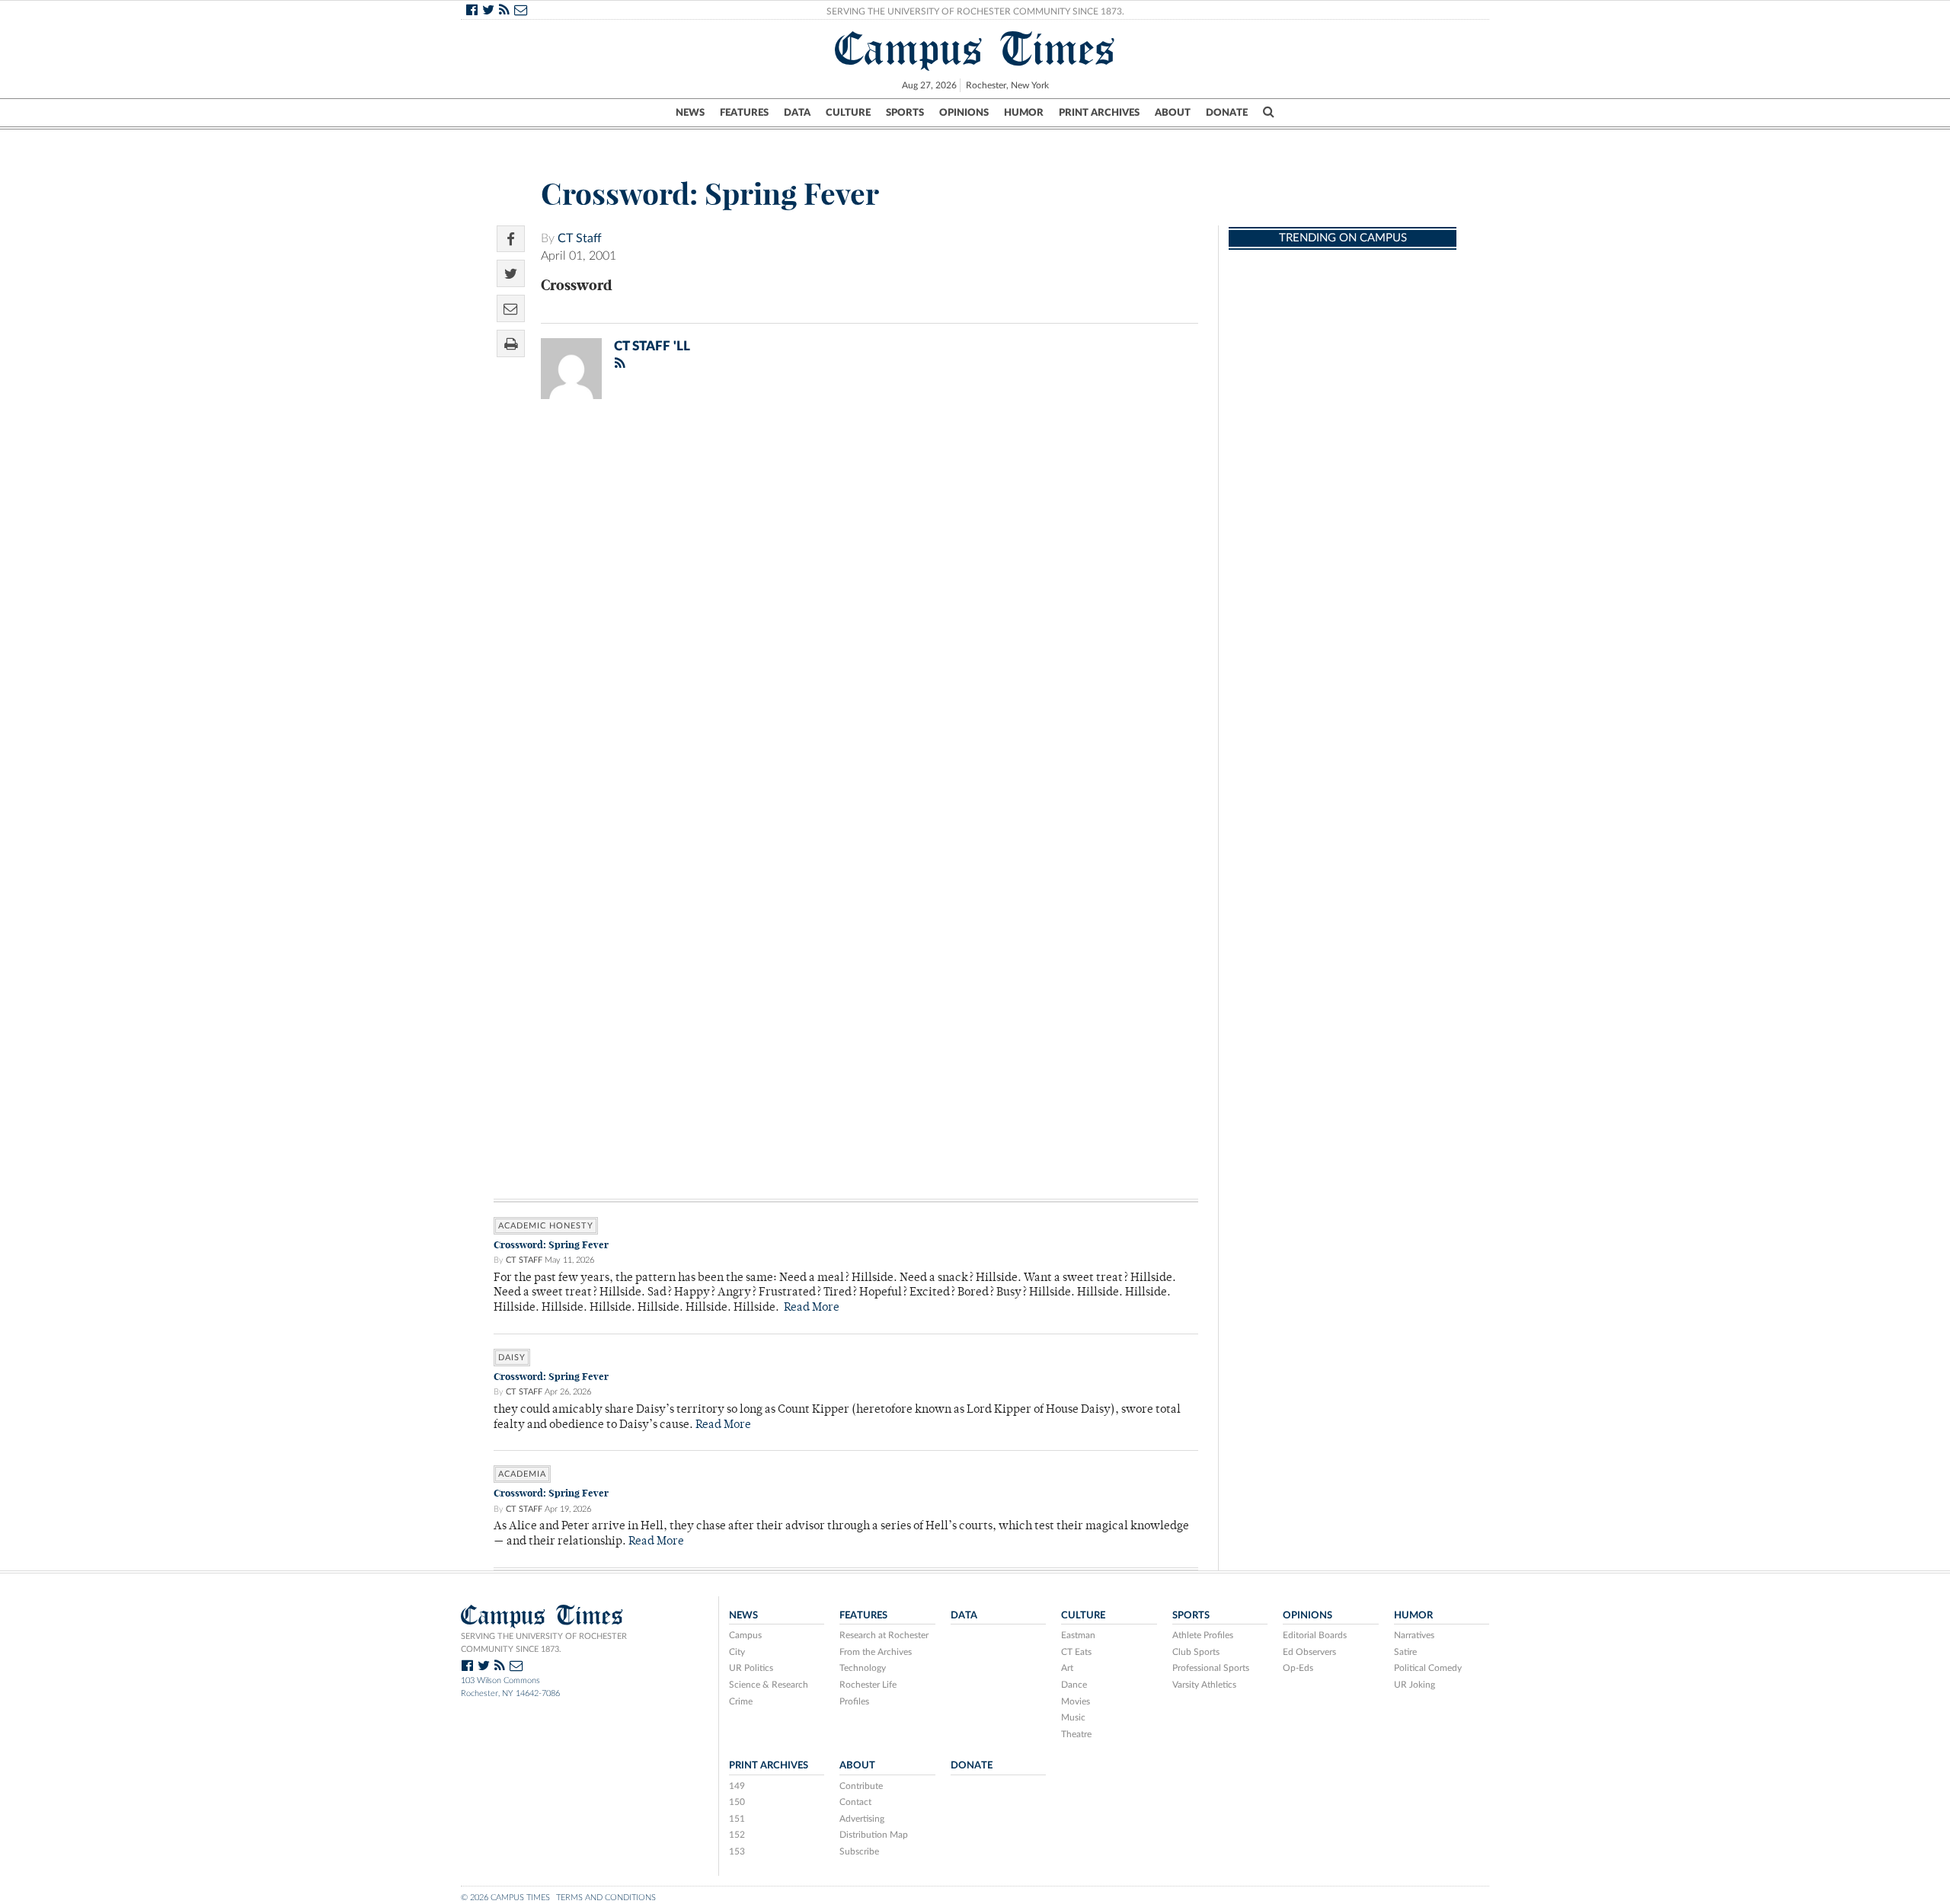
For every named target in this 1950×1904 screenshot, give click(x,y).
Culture (848, 113)
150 (737, 1802)
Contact (855, 1802)
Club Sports (1196, 1652)
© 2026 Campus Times (505, 1898)
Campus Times (975, 49)
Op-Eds (1298, 1668)
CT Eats (1076, 1652)
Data (797, 113)
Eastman (1078, 1635)
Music (1073, 1717)
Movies (1076, 1701)
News (690, 113)
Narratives (1414, 1635)
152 (737, 1835)
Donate (1227, 113)
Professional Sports (1211, 1668)
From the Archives (876, 1652)
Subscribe (859, 1851)
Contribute (861, 1786)
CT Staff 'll (652, 346)
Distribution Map (874, 1835)
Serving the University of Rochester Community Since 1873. (975, 11)
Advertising (862, 1819)
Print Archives (1099, 113)
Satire (1405, 1652)
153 (737, 1851)
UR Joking (1415, 1685)
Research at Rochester (884, 1635)
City (737, 1652)
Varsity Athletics (1204, 1685)
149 (737, 1786)
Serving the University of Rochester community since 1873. (544, 1643)
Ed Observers (1309, 1652)
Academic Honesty (546, 1226)
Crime (741, 1701)
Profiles (854, 1701)
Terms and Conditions (606, 1898)
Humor (1024, 113)
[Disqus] (846, 609)
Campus (745, 1635)
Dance (1074, 1685)
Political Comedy (1428, 1668)
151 (737, 1819)
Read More (812, 1308)
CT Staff (580, 238)
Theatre (1076, 1734)
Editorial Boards (1315, 1635)
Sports (905, 113)
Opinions (964, 113)
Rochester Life (868, 1685)
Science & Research (769, 1685)
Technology (863, 1668)
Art (1067, 1668)
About (1173, 113)
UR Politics (751, 1668)
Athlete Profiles (1203, 1635)
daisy (512, 1358)
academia (522, 1474)
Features (744, 113)
